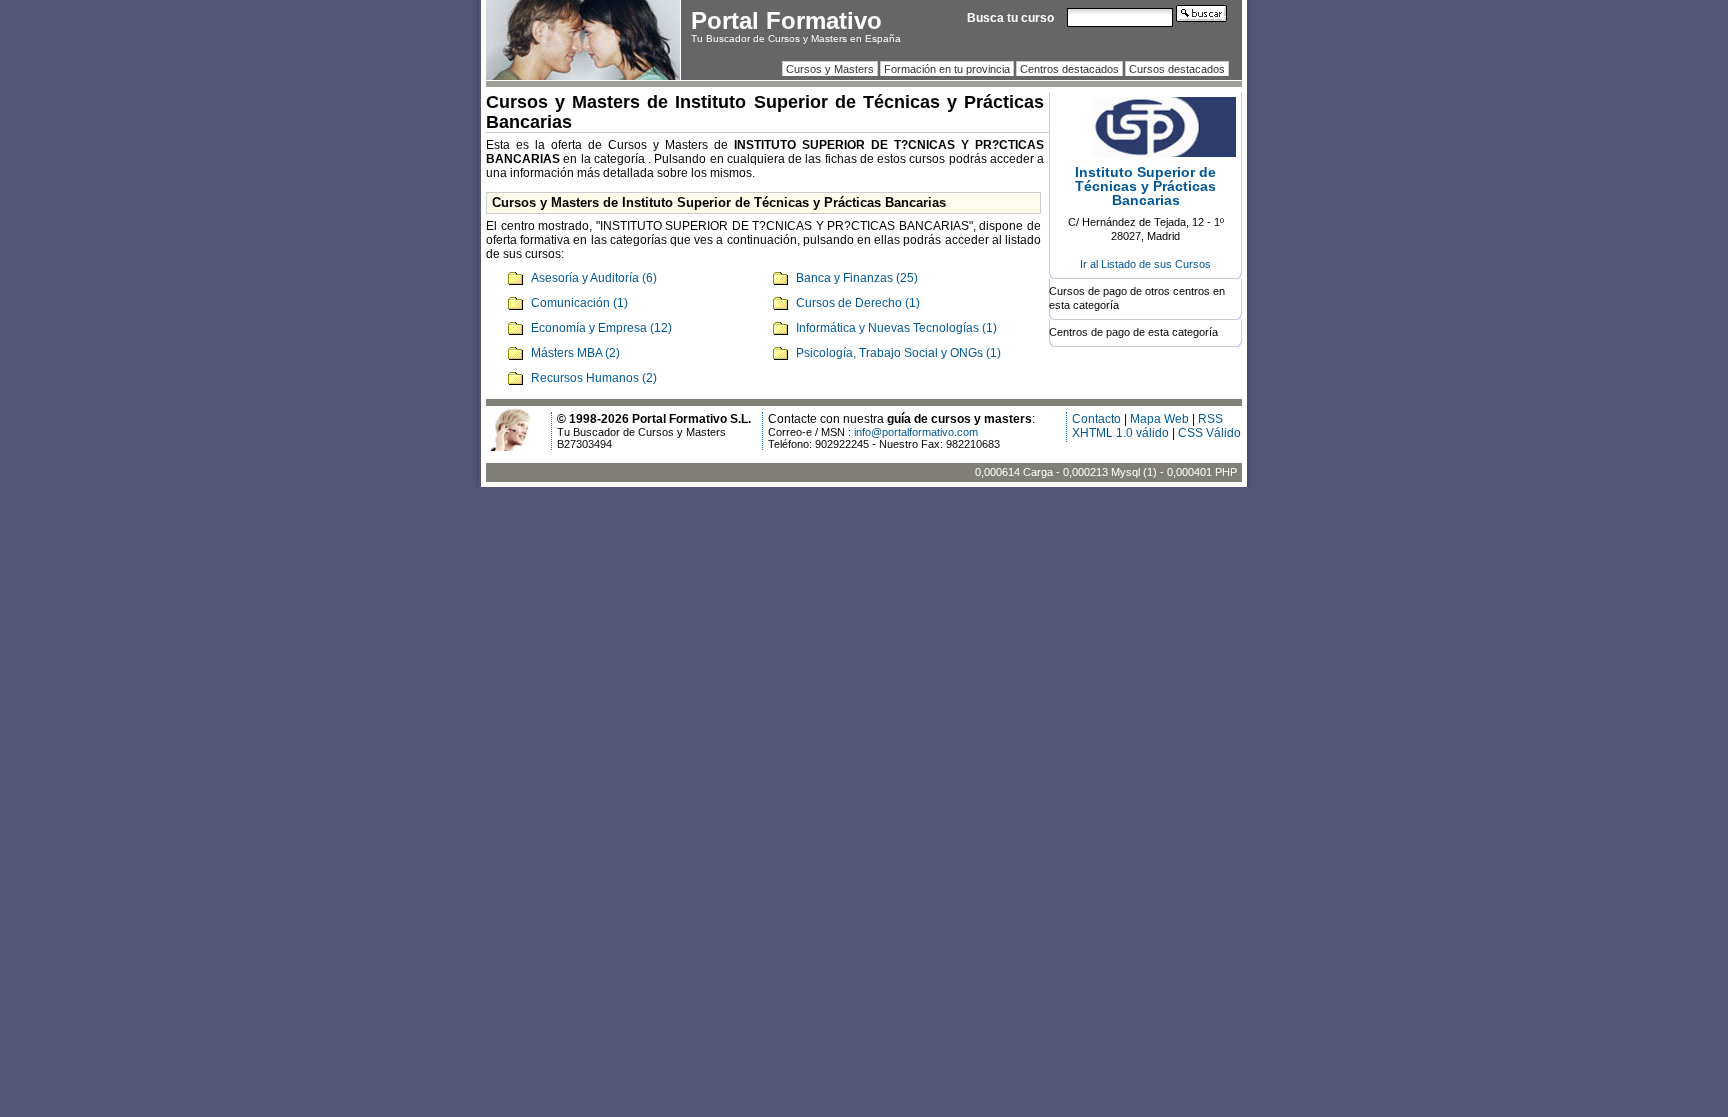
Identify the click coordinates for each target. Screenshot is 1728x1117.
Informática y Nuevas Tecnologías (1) (896, 328)
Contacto (1096, 419)
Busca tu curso (1010, 18)
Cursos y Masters (830, 69)
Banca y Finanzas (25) (857, 278)
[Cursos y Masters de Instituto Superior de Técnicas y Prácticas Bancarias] (1146, 153)
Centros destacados (1069, 69)
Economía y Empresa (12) (601, 328)
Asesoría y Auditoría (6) (594, 278)
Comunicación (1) (579, 303)
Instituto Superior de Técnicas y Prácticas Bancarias (1145, 186)
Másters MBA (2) (575, 353)
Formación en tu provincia (947, 69)
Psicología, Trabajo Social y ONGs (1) (898, 353)
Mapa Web (1159, 419)
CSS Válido (1209, 433)
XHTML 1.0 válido (1120, 433)
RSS (1210, 419)
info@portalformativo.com (916, 432)
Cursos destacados (1177, 69)
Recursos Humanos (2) (594, 378)
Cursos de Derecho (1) (858, 303)
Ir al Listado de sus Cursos (1145, 264)
